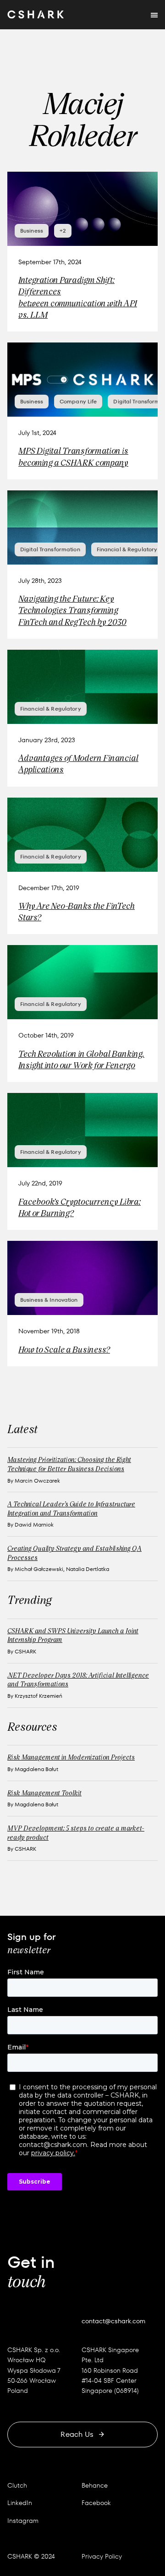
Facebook (96, 2503)
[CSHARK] (36, 15)
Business (32, 231)
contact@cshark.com (113, 2321)
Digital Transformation (50, 549)
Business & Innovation (49, 1300)
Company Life (78, 401)
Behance (95, 2485)
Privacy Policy (102, 2556)
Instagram (23, 2521)
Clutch (17, 2485)
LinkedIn (20, 2503)
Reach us (77, 2434)
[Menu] (154, 15)
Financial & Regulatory (127, 549)
